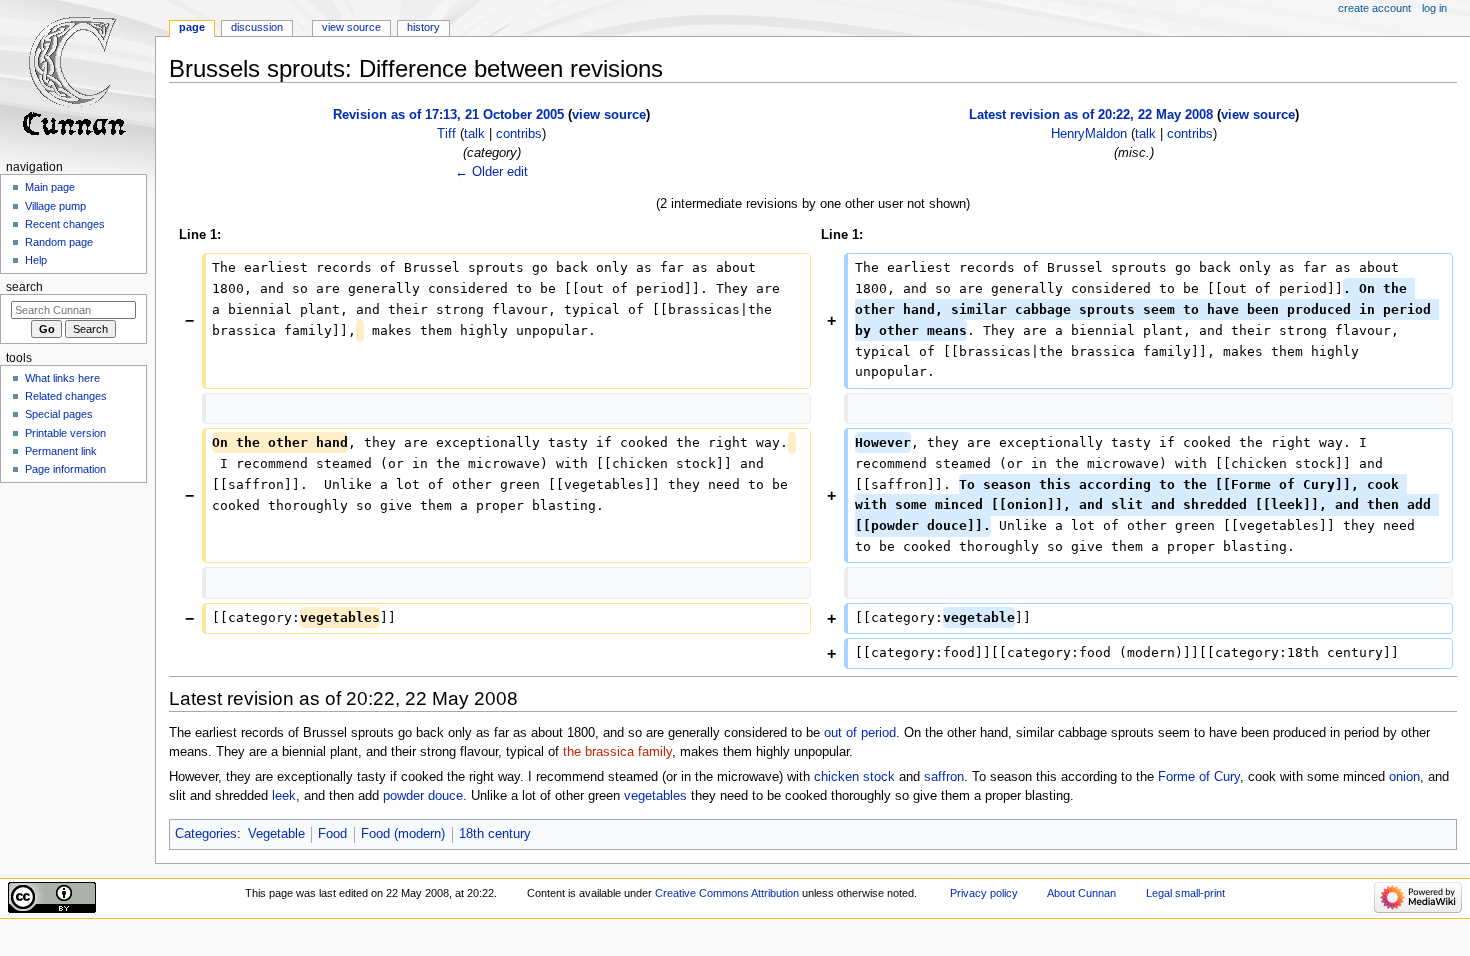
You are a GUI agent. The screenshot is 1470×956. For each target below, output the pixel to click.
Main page (50, 187)
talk (474, 134)
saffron (944, 777)
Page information (65, 469)
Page (192, 27)
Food (332, 834)
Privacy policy (984, 893)
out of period (860, 733)
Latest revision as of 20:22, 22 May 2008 (1091, 115)
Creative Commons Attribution (727, 893)
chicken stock (854, 777)
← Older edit (491, 172)
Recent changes (65, 224)
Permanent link (61, 451)
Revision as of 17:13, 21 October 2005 (448, 115)
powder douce (423, 796)
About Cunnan (1081, 893)
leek (284, 796)
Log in (1434, 8)
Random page (59, 242)
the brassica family (617, 752)
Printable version (65, 433)
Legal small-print (1185, 893)
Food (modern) (403, 834)
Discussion (257, 27)
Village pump (55, 206)
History (423, 27)
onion (1404, 777)
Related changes (66, 396)
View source (351, 27)
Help (36, 260)
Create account (1374, 8)
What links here (62, 378)
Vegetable (276, 834)
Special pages (59, 414)
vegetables (655, 796)
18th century (495, 834)
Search (24, 287)
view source (609, 115)
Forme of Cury (1199, 777)
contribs (519, 134)
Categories (206, 834)
